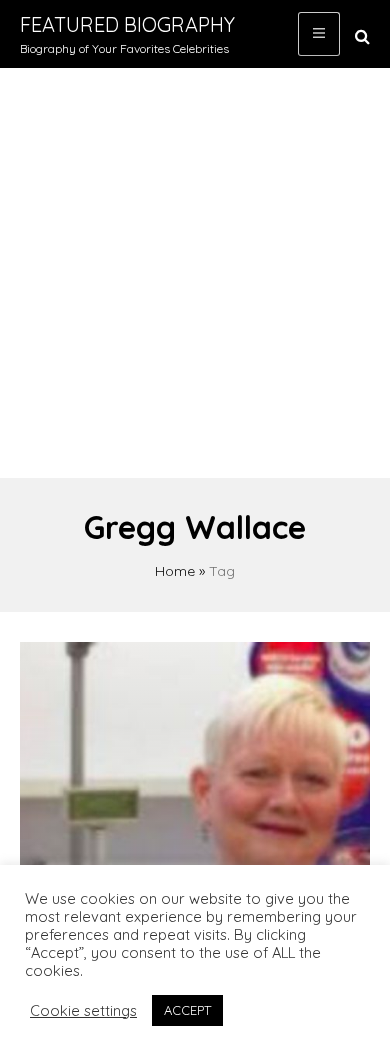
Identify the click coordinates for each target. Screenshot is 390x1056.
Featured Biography (127, 24)
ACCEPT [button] (187, 1010)
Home (175, 571)
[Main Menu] (319, 34)
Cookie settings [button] (83, 1011)
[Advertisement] (195, 273)
